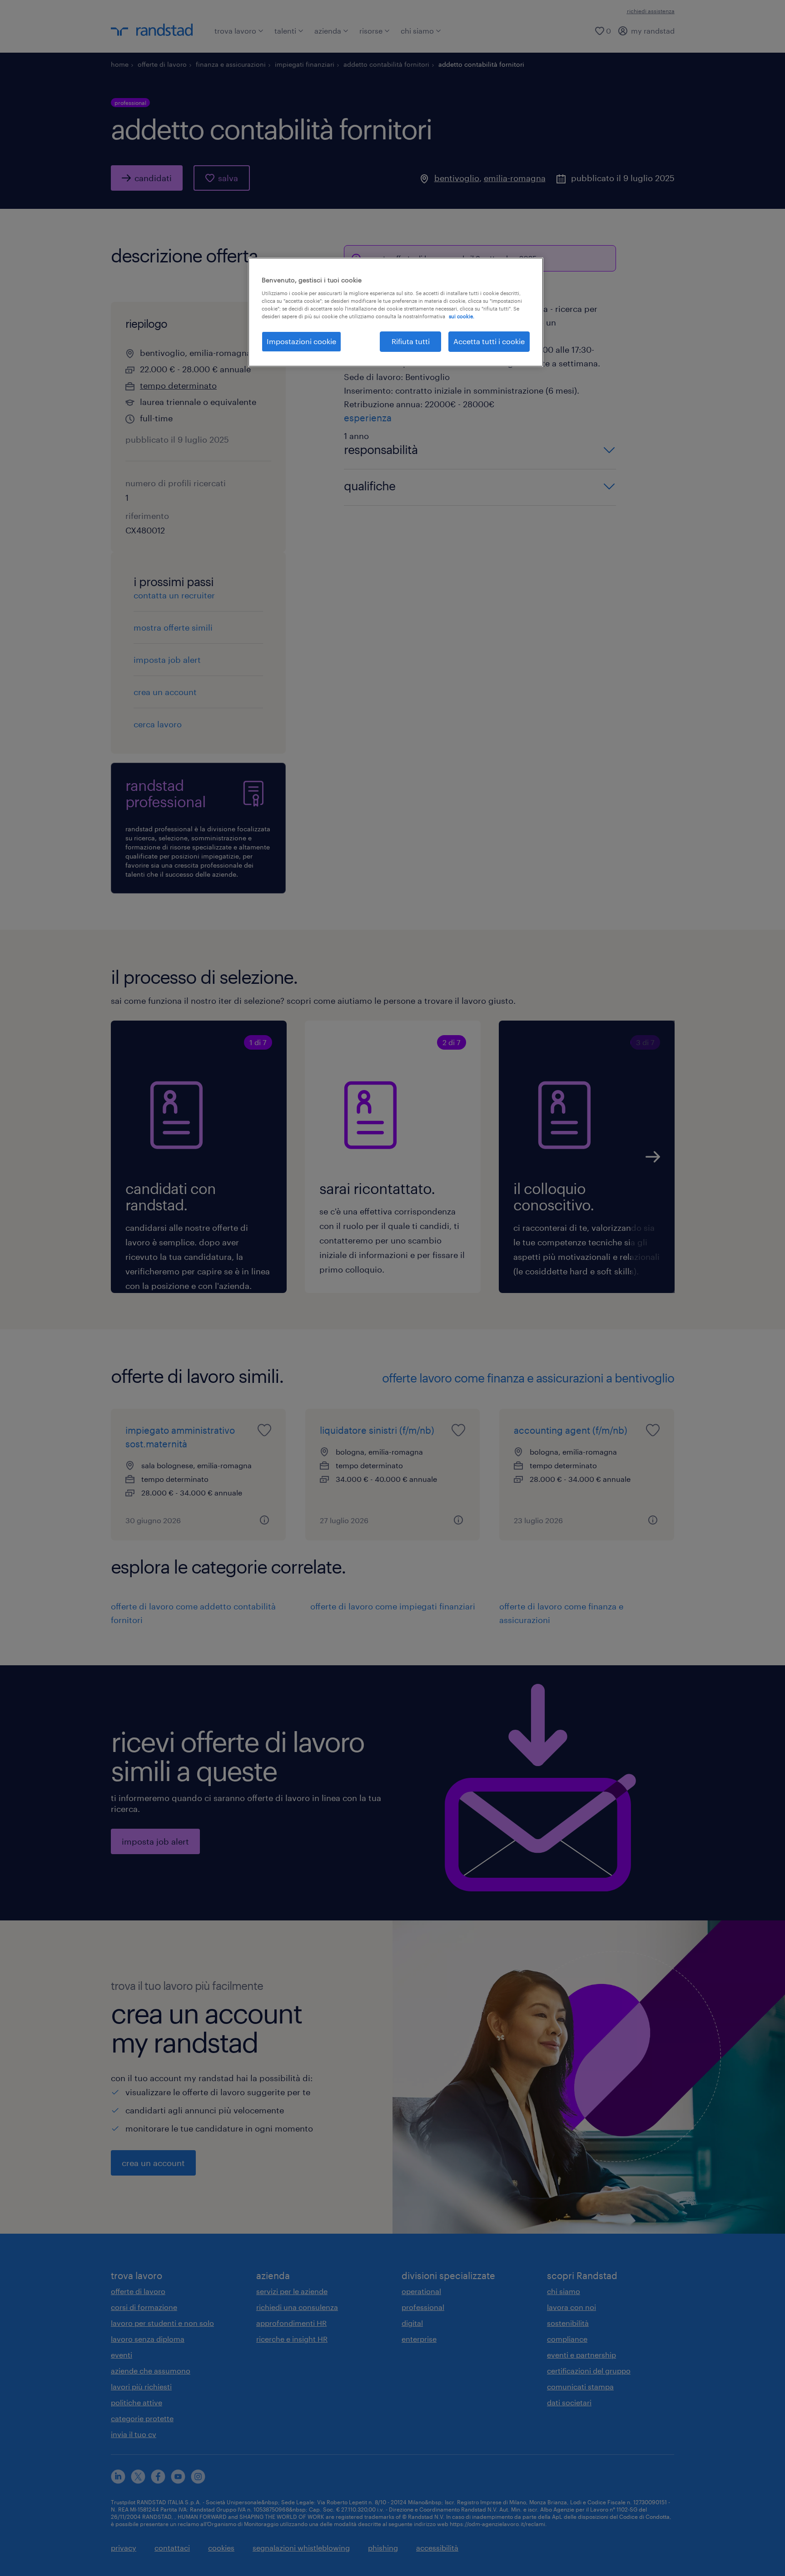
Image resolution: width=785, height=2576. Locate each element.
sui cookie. (462, 316)
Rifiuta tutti (411, 341)
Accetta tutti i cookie (489, 341)
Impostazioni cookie (301, 341)
